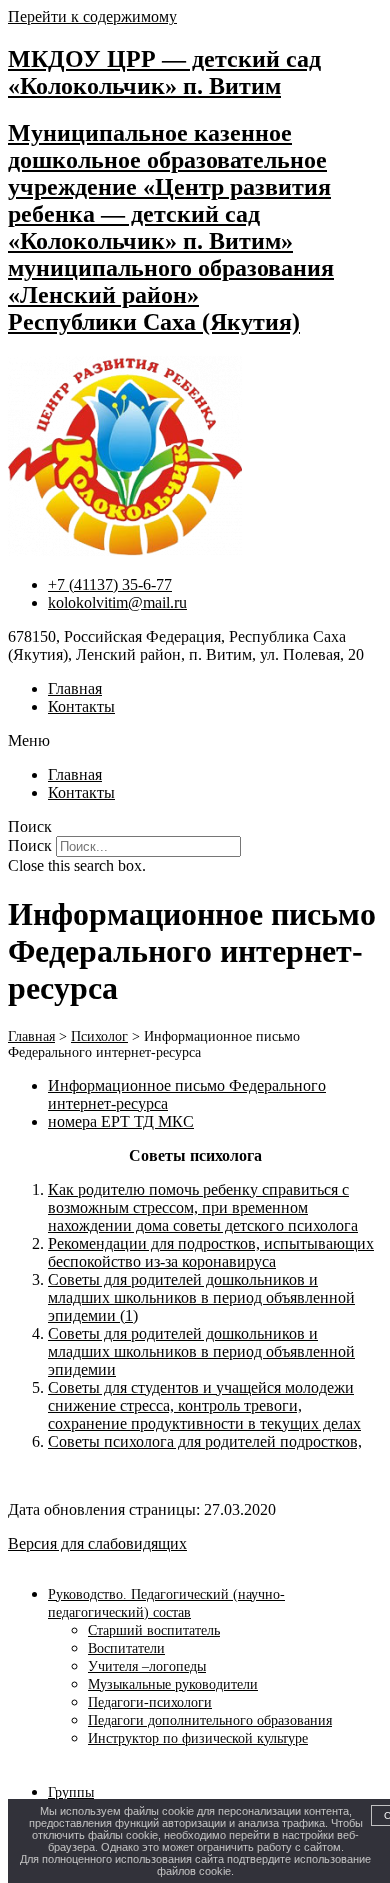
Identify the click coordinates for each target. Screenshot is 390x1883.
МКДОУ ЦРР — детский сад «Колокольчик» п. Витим (164, 72)
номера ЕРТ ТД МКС (121, 1121)
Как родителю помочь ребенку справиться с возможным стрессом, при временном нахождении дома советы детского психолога (203, 1207)
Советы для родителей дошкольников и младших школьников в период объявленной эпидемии (201, 1351)
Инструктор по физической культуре (198, 1738)
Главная (75, 688)
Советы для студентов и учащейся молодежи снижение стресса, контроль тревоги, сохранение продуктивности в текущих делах (204, 1405)
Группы (71, 1792)
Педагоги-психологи (150, 1702)
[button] (195, 741)
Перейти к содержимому (92, 16)
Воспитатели (126, 1648)
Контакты (81, 706)
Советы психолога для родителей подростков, (205, 1441)
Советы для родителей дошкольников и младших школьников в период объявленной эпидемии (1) (201, 1297)
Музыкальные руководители (173, 1684)
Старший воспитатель (154, 1630)
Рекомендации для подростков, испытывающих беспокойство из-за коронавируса (211, 1252)
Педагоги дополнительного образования (210, 1720)
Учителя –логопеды (147, 1666)
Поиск (30, 845)
